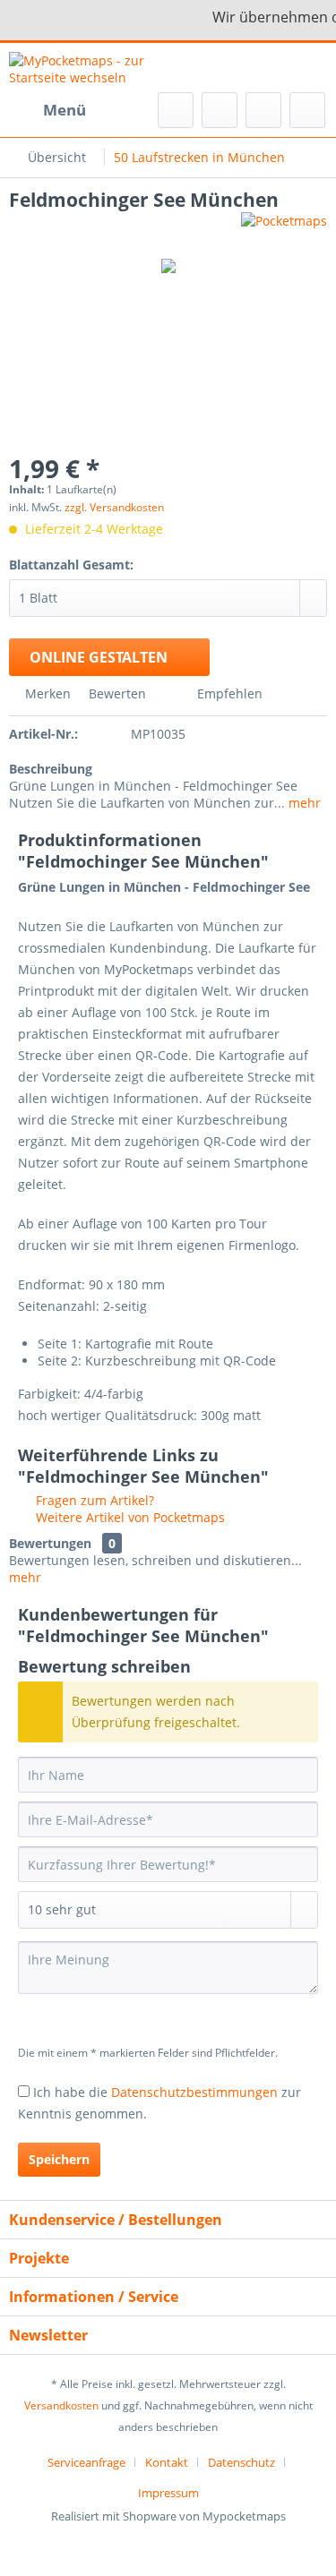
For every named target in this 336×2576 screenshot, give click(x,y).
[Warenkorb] (307, 110)
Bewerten (117, 693)
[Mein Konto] (263, 110)
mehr (303, 803)
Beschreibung (51, 769)
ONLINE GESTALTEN (99, 657)
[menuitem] (47, 110)
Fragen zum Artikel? (93, 1500)
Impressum (168, 2493)
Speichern (59, 2159)
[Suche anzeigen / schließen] (176, 110)
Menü (65, 110)
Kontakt (167, 2462)
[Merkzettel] (220, 110)
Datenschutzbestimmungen (194, 2092)
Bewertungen (50, 1543)
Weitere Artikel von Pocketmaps (129, 1517)
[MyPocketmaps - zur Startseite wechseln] (89, 68)
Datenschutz (241, 2462)
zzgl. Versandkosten (114, 507)
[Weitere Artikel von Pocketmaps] (284, 228)
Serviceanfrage (86, 2462)
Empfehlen (228, 693)
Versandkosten (61, 2405)
